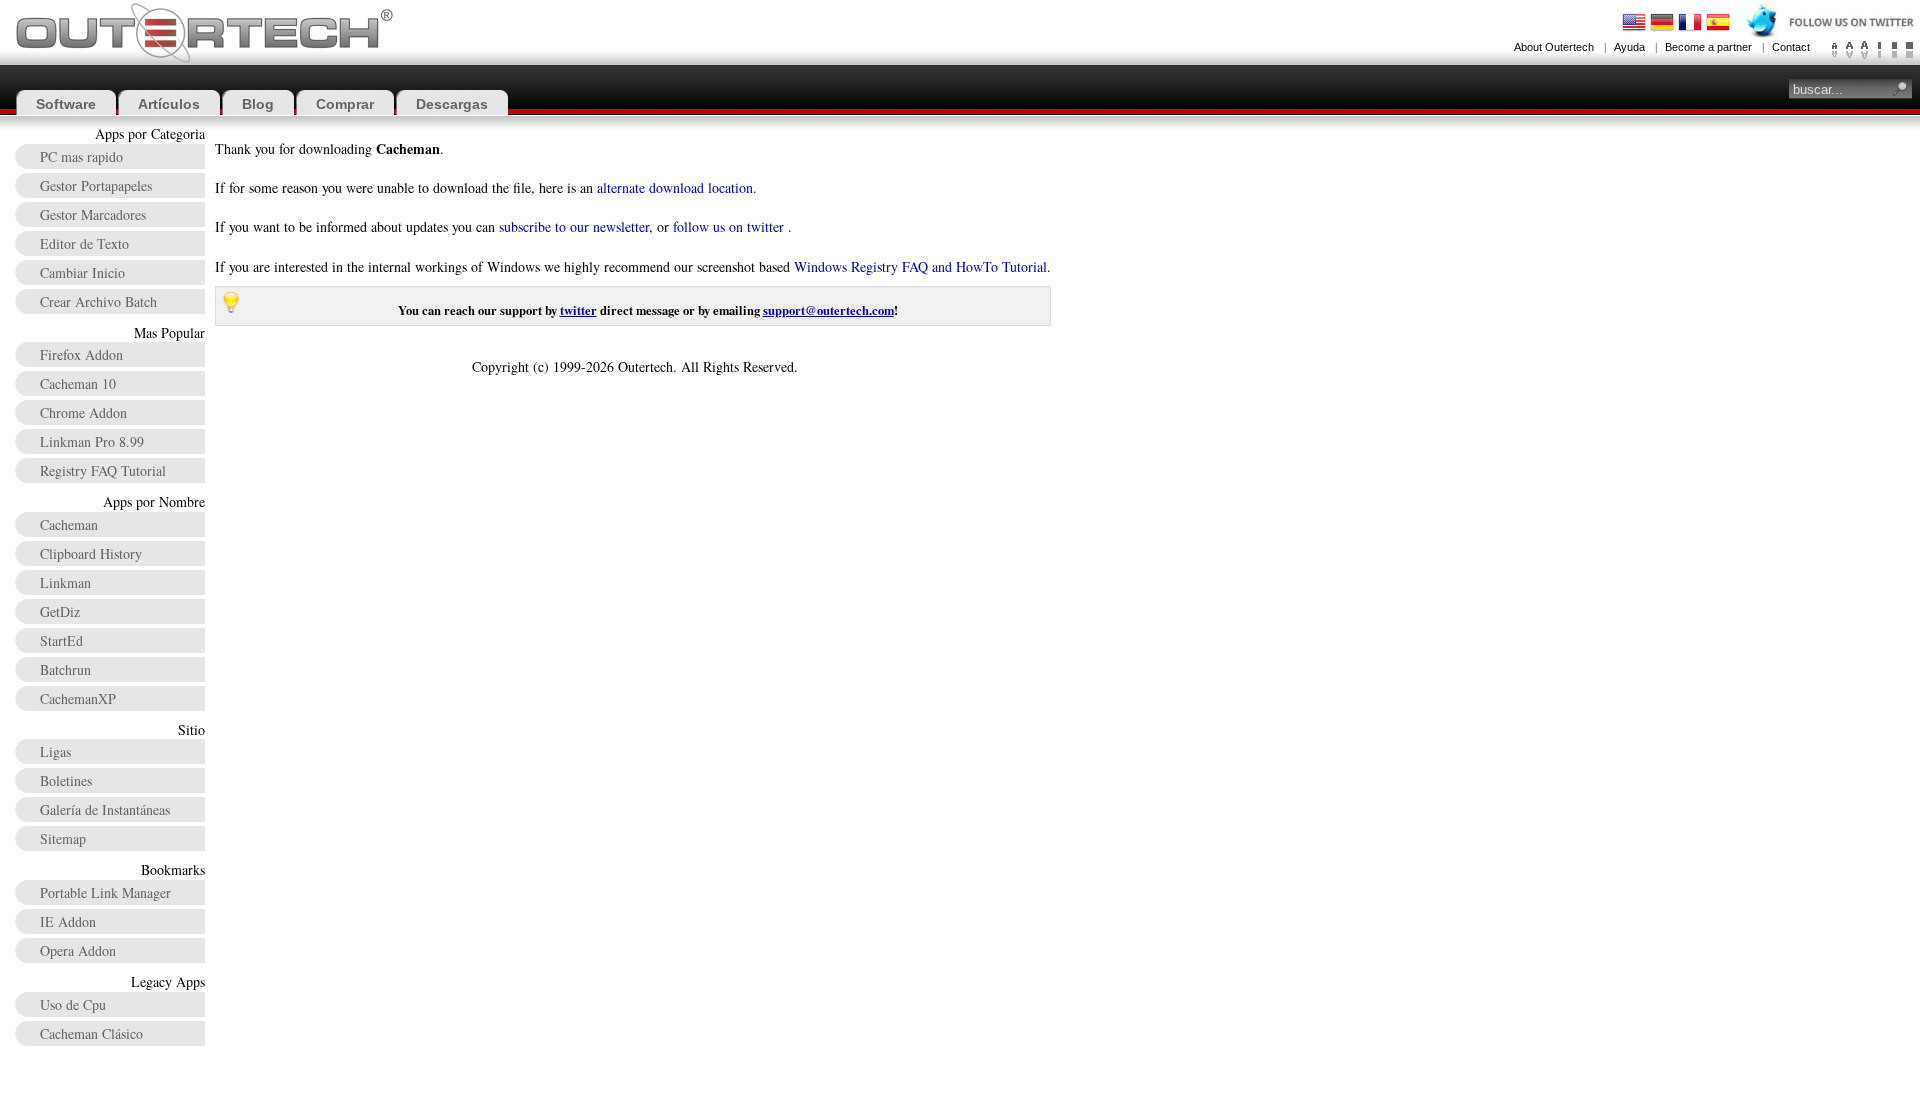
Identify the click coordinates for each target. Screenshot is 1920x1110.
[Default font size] (1849, 50)
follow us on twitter (728, 226)
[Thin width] (1879, 50)
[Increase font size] (1864, 50)
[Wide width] (1894, 50)
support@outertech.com (828, 310)
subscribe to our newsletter (574, 226)
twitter (578, 310)
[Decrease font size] (1834, 50)
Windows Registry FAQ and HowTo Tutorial (920, 266)
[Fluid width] (1909, 50)
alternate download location (675, 187)
